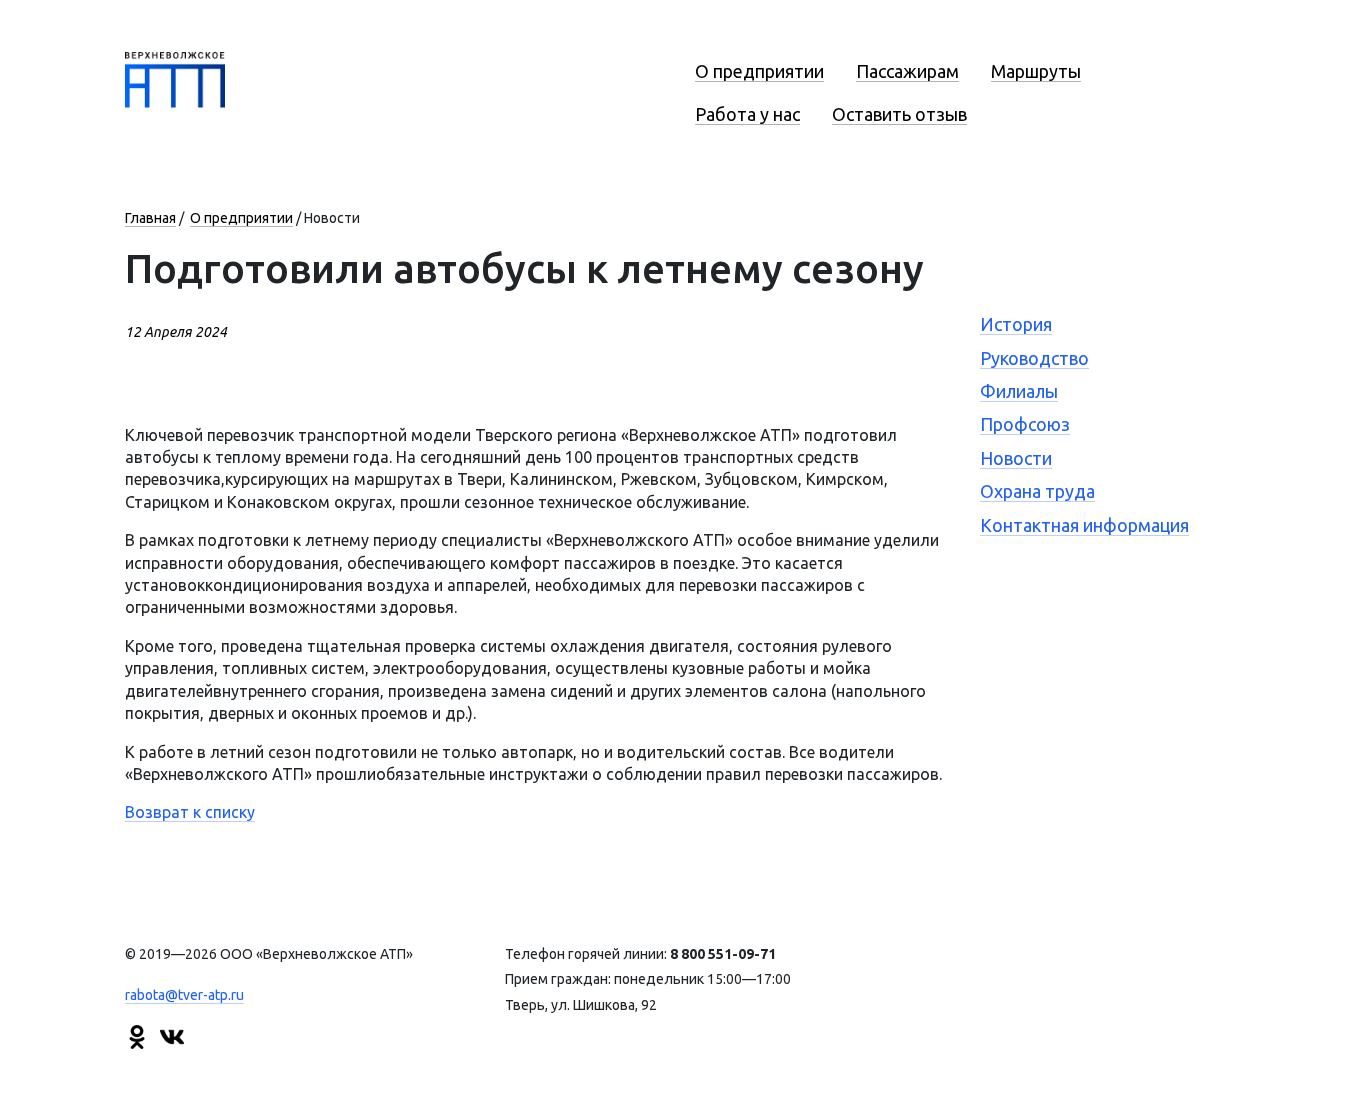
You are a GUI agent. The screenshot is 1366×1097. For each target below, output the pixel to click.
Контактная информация (1084, 525)
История (1016, 324)
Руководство (1034, 358)
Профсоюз (1025, 424)
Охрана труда (1037, 491)
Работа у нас (747, 114)
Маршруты (1036, 71)
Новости (1016, 458)
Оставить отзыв (899, 114)
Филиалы (1019, 391)
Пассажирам (907, 71)
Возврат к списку (190, 812)
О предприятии (759, 71)
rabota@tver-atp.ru (184, 995)
